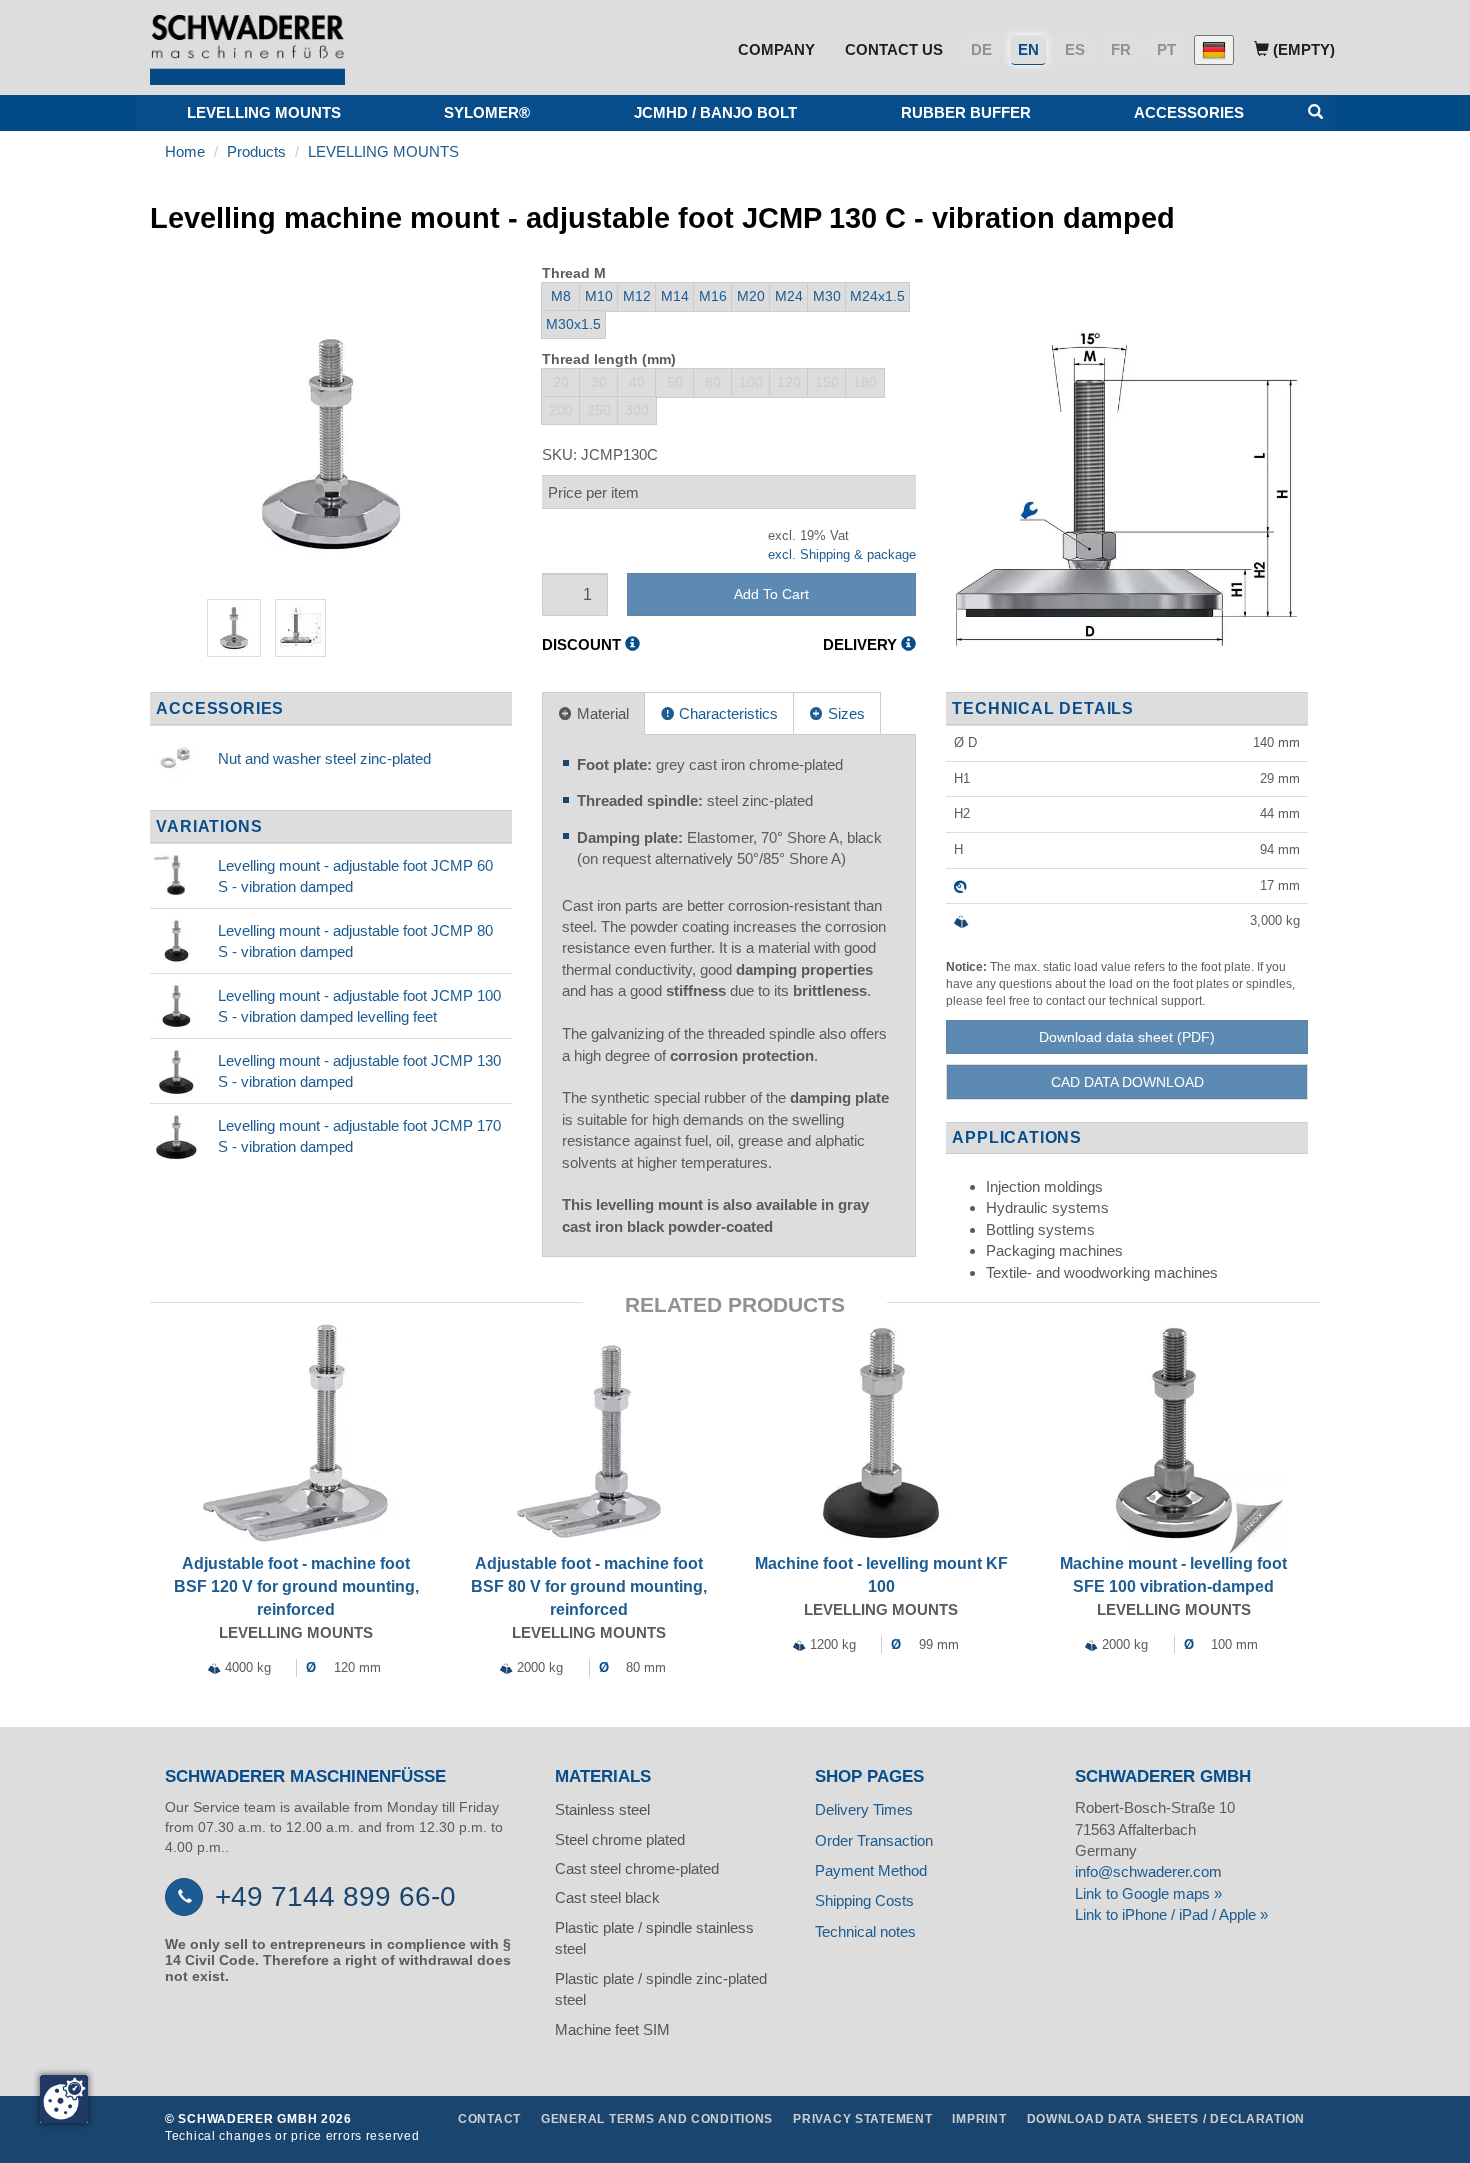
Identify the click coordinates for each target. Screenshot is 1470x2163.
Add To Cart (771, 594)
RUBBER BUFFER (966, 112)
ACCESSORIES (1189, 112)
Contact (489, 2119)
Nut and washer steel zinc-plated (324, 758)
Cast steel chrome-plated (637, 1868)
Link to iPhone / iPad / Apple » (1171, 1914)
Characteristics (726, 713)
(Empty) (1302, 49)
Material (601, 713)
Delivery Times (864, 1809)
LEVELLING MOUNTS (264, 112)
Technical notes (865, 1931)
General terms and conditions (657, 2119)
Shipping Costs (864, 1900)
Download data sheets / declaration (1166, 2119)
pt (1166, 49)
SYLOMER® (487, 112)
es (1075, 49)
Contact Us (894, 49)
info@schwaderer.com (1148, 1871)
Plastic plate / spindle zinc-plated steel (661, 1989)
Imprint (979, 2119)
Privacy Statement (862, 2119)
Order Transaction (874, 1840)
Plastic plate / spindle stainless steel (654, 1938)
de (981, 49)
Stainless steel (602, 1809)
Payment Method (871, 1870)
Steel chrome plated (620, 1839)
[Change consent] (64, 2099)
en (1028, 49)
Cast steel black (607, 1897)
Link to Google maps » (1148, 1893)
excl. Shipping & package (842, 554)
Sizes (844, 713)
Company (776, 49)
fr (1121, 49)
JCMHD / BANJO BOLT (715, 112)
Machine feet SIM (612, 2029)
